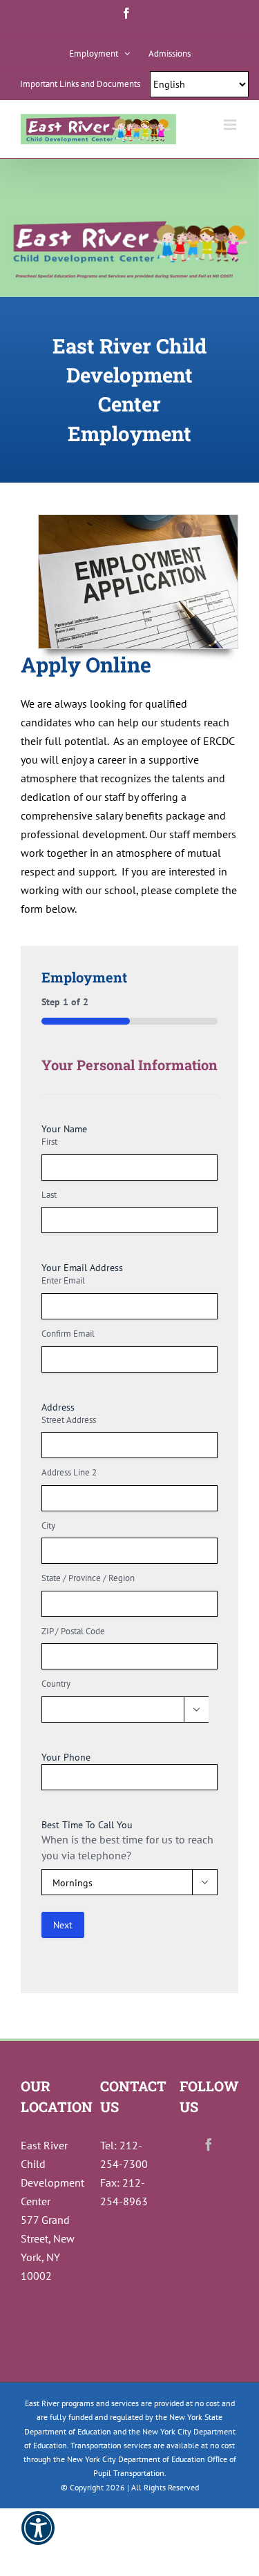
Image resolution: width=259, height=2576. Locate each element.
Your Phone (66, 1757)
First (49, 1142)
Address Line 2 (69, 1472)
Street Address (69, 1420)
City (48, 1526)
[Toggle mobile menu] (231, 125)
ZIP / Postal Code (73, 1631)
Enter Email (63, 1280)
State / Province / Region (88, 1578)
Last (49, 1195)
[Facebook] (209, 2144)
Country (56, 1684)
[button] (38, 2537)
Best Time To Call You (87, 1825)
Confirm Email (68, 1334)
